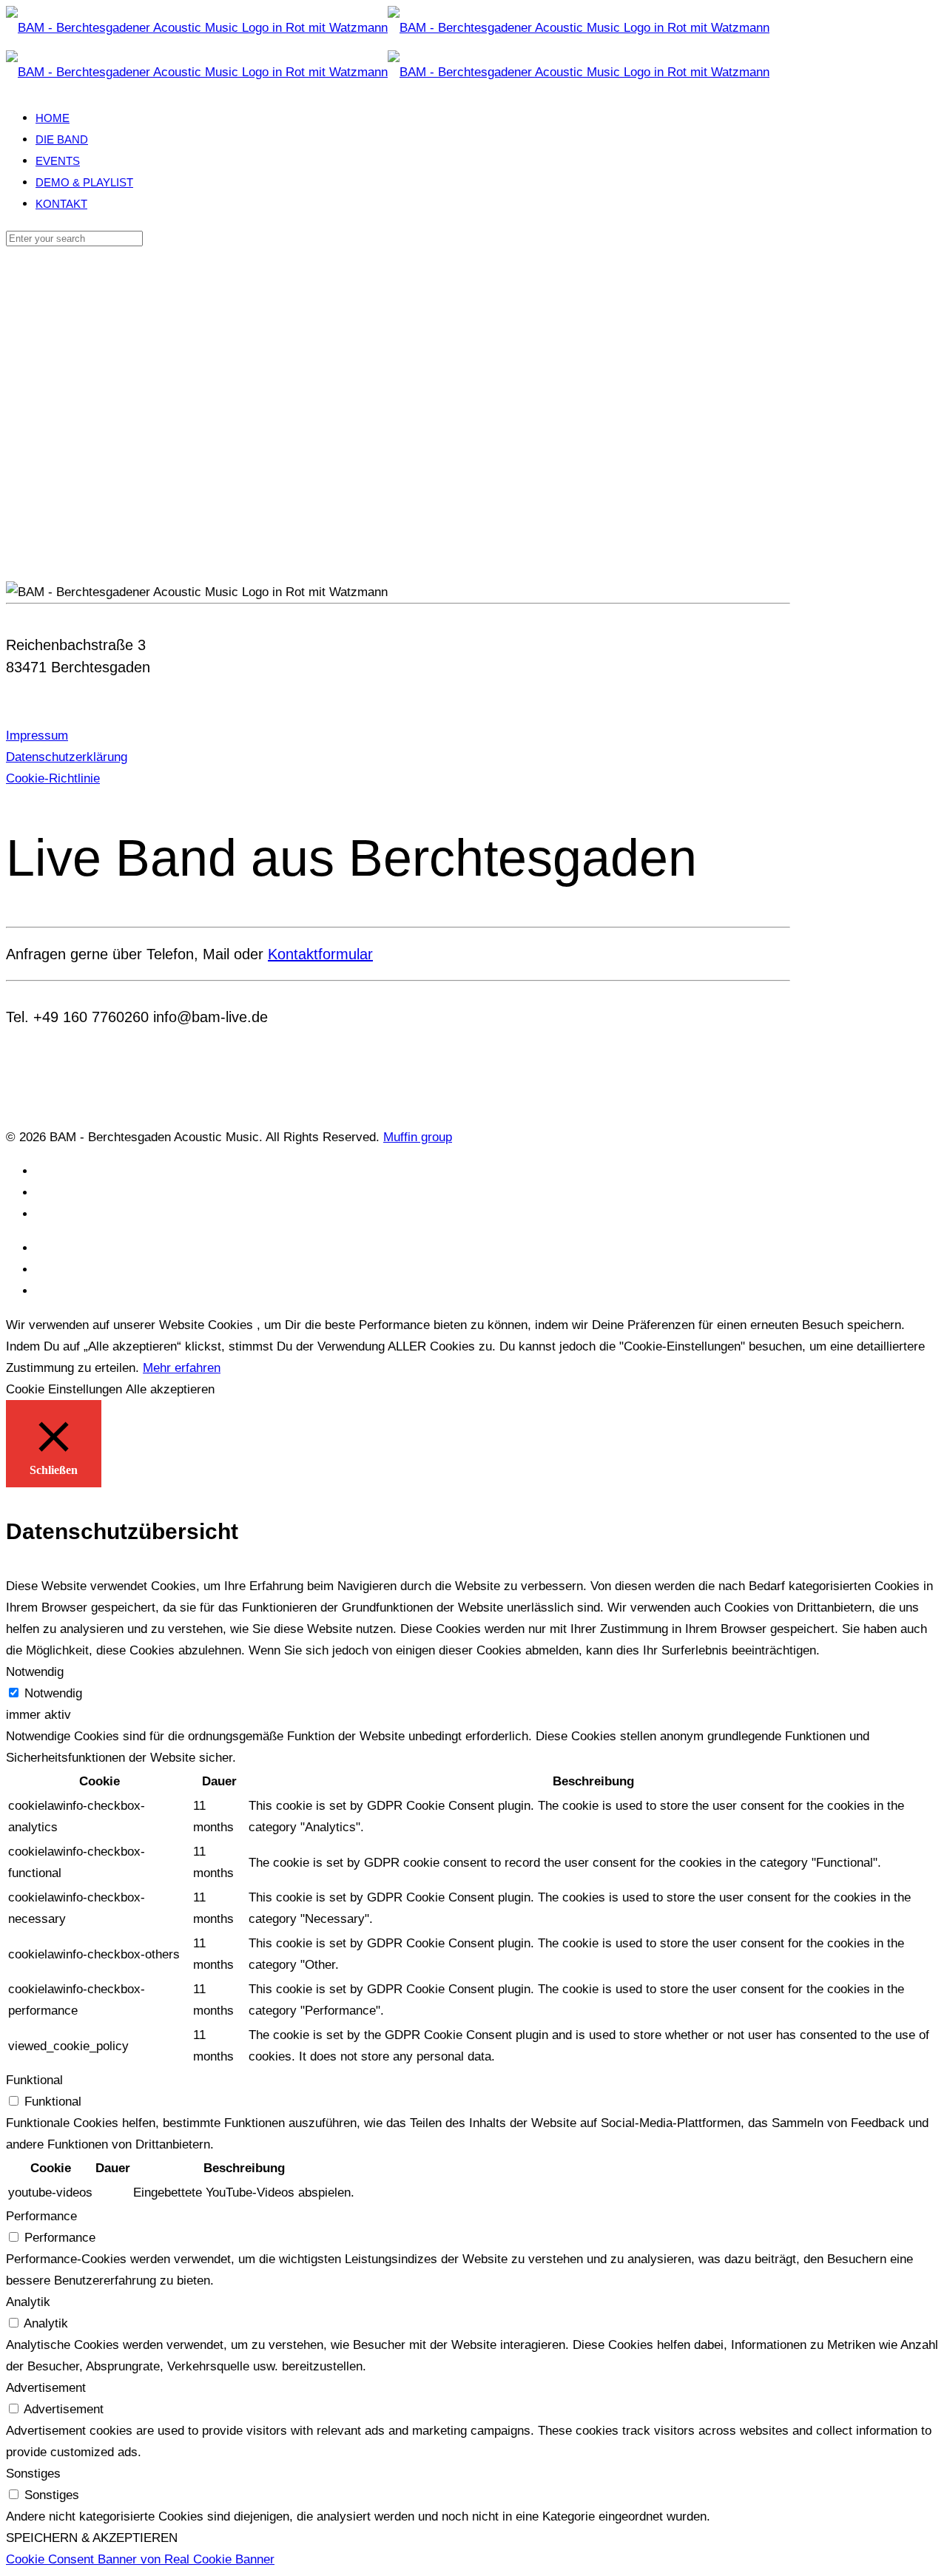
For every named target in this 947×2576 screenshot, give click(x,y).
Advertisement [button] (46, 2388)
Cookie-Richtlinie (53, 778)
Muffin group (418, 1137)
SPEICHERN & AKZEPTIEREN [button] (92, 2538)
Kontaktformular (320, 954)
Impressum (37, 736)
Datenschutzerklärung (67, 757)
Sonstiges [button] (33, 2474)
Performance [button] (41, 2216)
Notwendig (53, 1693)
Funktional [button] (34, 2080)
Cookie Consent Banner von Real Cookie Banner (140, 2559)
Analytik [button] (28, 2302)
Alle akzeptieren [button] (170, 1389)
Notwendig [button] (35, 1672)
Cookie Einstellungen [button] (64, 1389)
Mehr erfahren (182, 1368)
